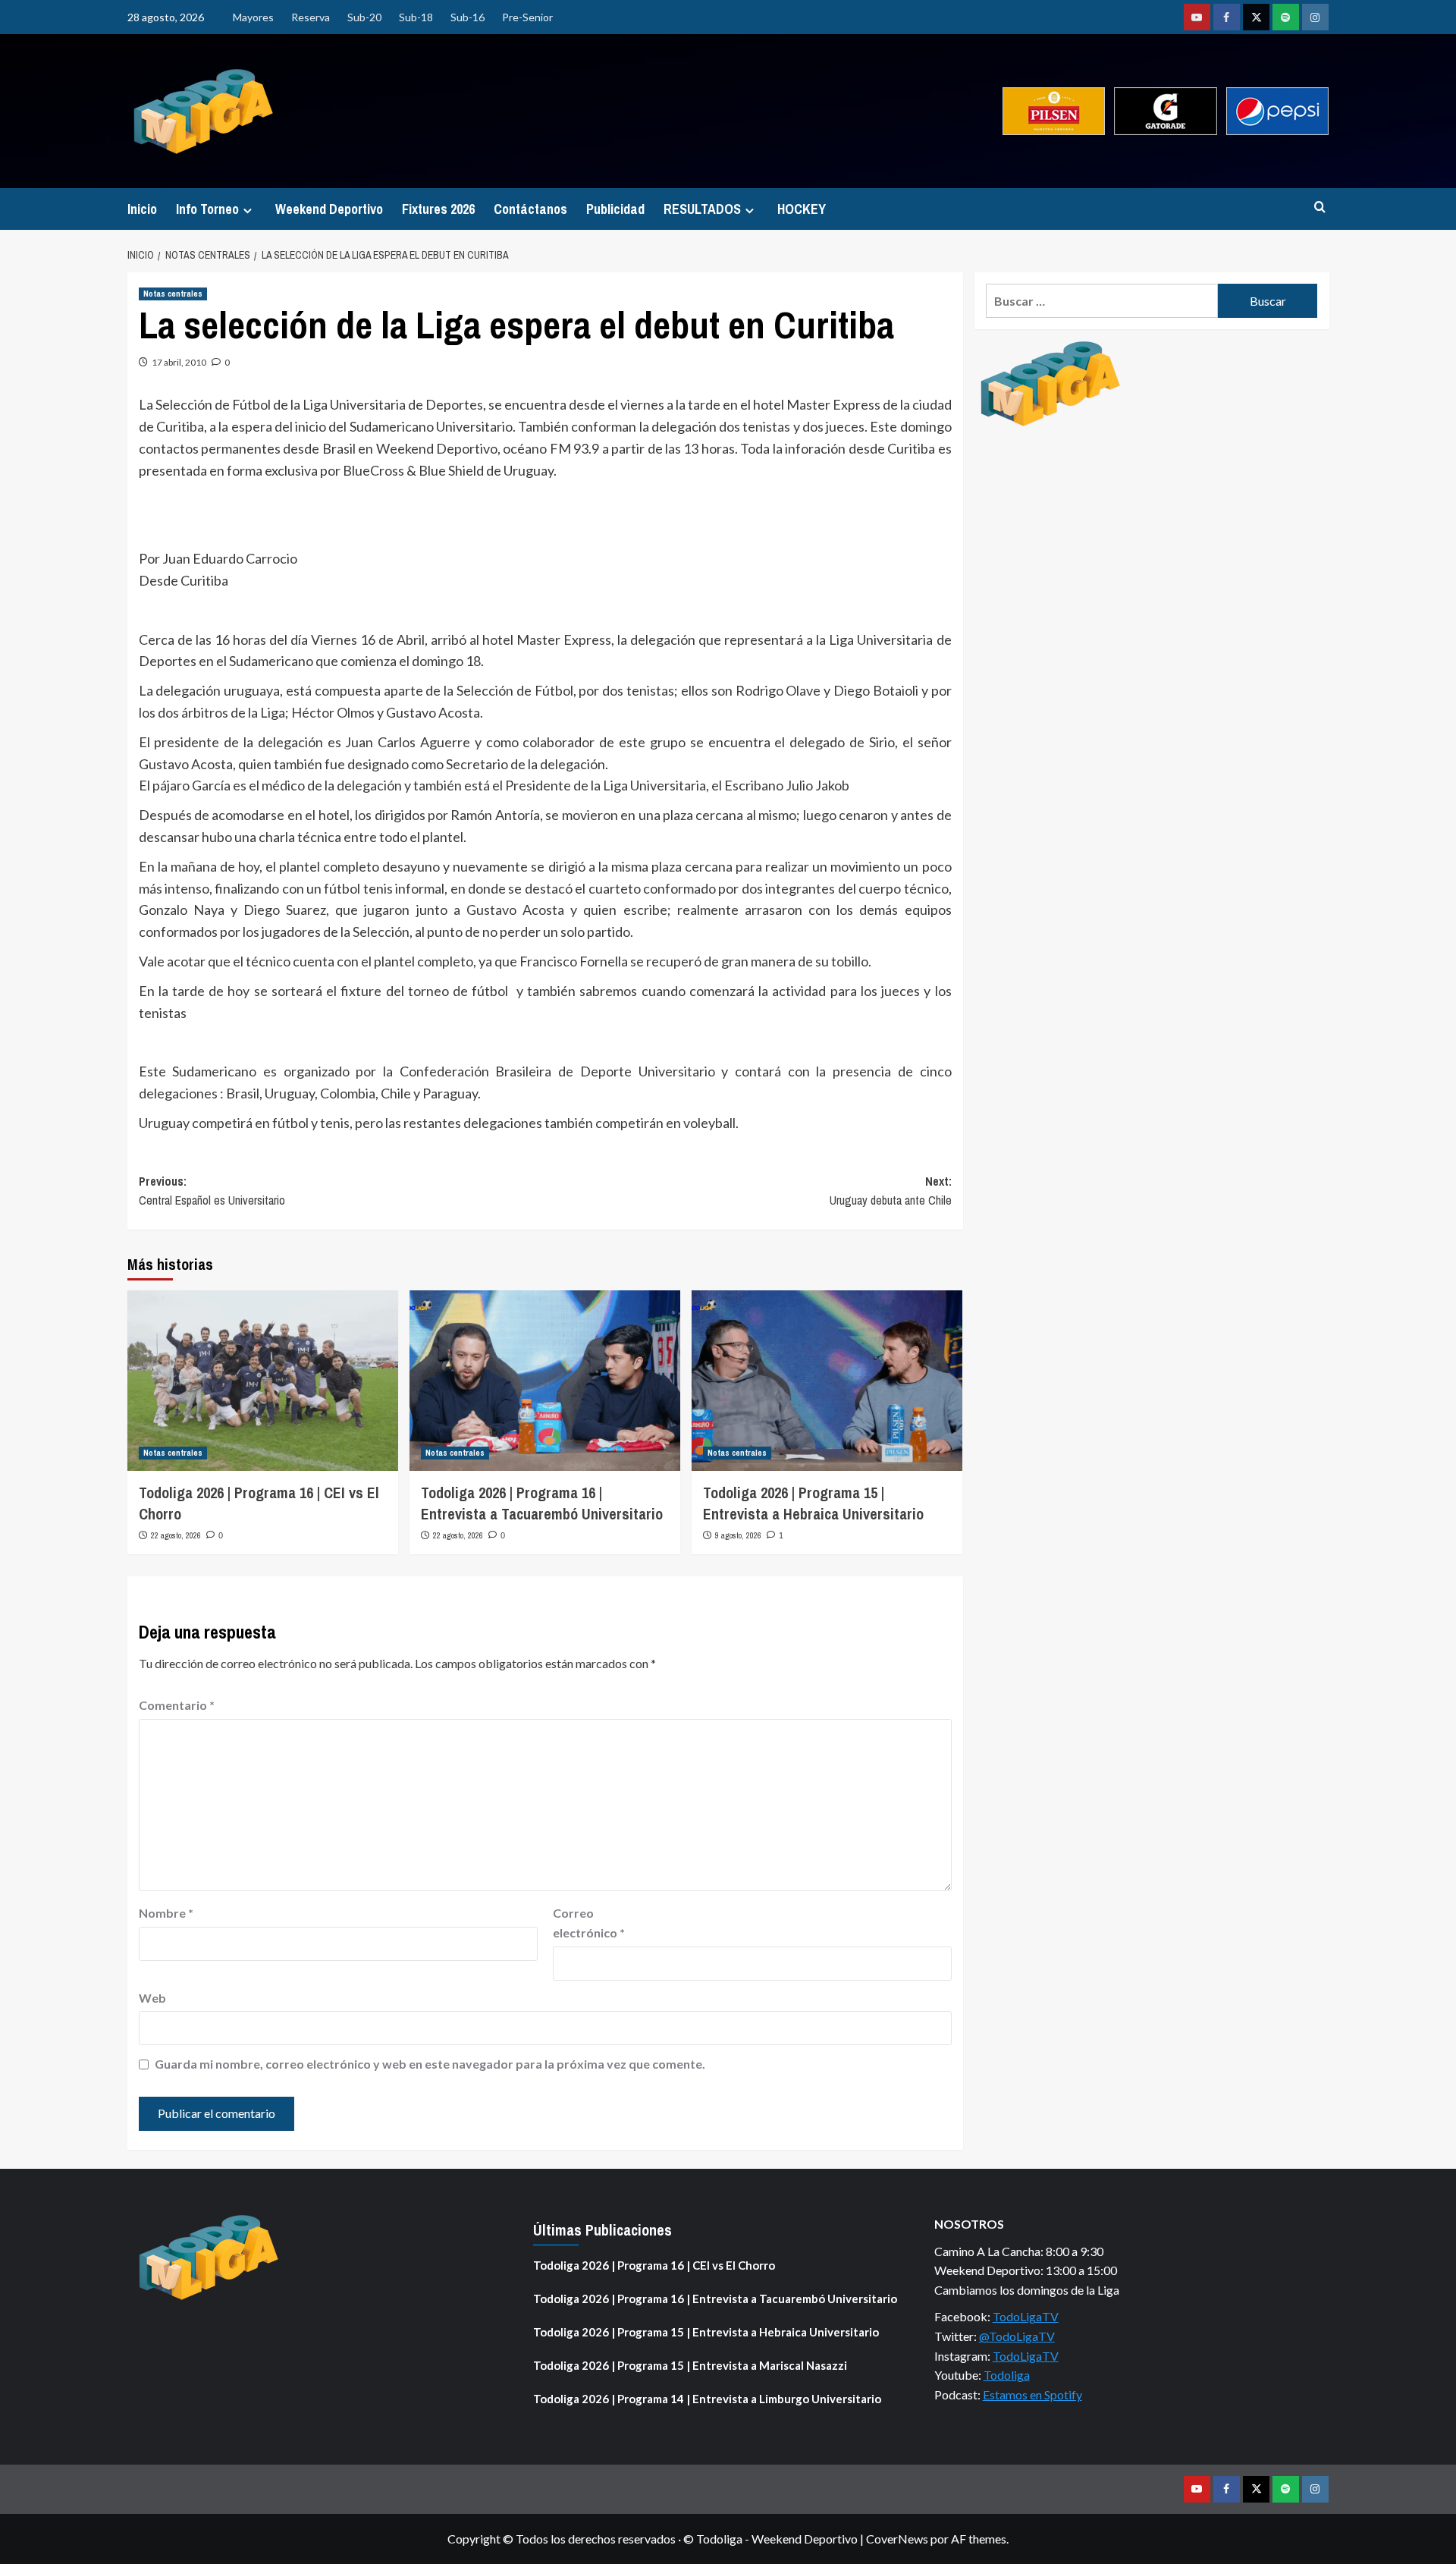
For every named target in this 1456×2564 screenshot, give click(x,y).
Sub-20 (364, 17)
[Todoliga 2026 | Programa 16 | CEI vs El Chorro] (263, 1381)
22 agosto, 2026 (176, 1535)
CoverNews (897, 2539)
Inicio (142, 209)
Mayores (253, 17)
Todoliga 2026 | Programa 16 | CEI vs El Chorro (654, 2265)
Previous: (212, 1191)
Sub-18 (416, 17)
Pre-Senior (527, 17)
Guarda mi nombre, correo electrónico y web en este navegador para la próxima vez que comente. (430, 2064)
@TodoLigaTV (1017, 2336)
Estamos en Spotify (1032, 2394)
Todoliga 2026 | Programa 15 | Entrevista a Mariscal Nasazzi (690, 2365)
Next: (891, 1191)
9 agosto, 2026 (738, 1535)
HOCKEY (802, 209)
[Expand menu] (248, 211)
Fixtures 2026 (438, 209)
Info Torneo (207, 209)
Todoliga (1007, 2375)
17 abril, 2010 (179, 362)
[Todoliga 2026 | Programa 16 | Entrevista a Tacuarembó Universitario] (545, 1381)
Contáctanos (530, 209)
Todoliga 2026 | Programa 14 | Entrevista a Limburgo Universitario (707, 2399)
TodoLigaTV (1026, 2316)
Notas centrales (173, 294)
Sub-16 (468, 17)
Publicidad (615, 209)
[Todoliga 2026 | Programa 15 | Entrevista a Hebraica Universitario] (827, 1381)
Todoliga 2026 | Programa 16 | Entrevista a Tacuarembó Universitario (542, 1503)
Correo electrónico (589, 1923)
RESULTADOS (702, 209)
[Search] (1320, 207)
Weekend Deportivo (329, 209)
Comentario (177, 1705)
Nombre (166, 1913)
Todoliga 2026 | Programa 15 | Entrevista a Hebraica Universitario (813, 1503)
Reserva (311, 17)
